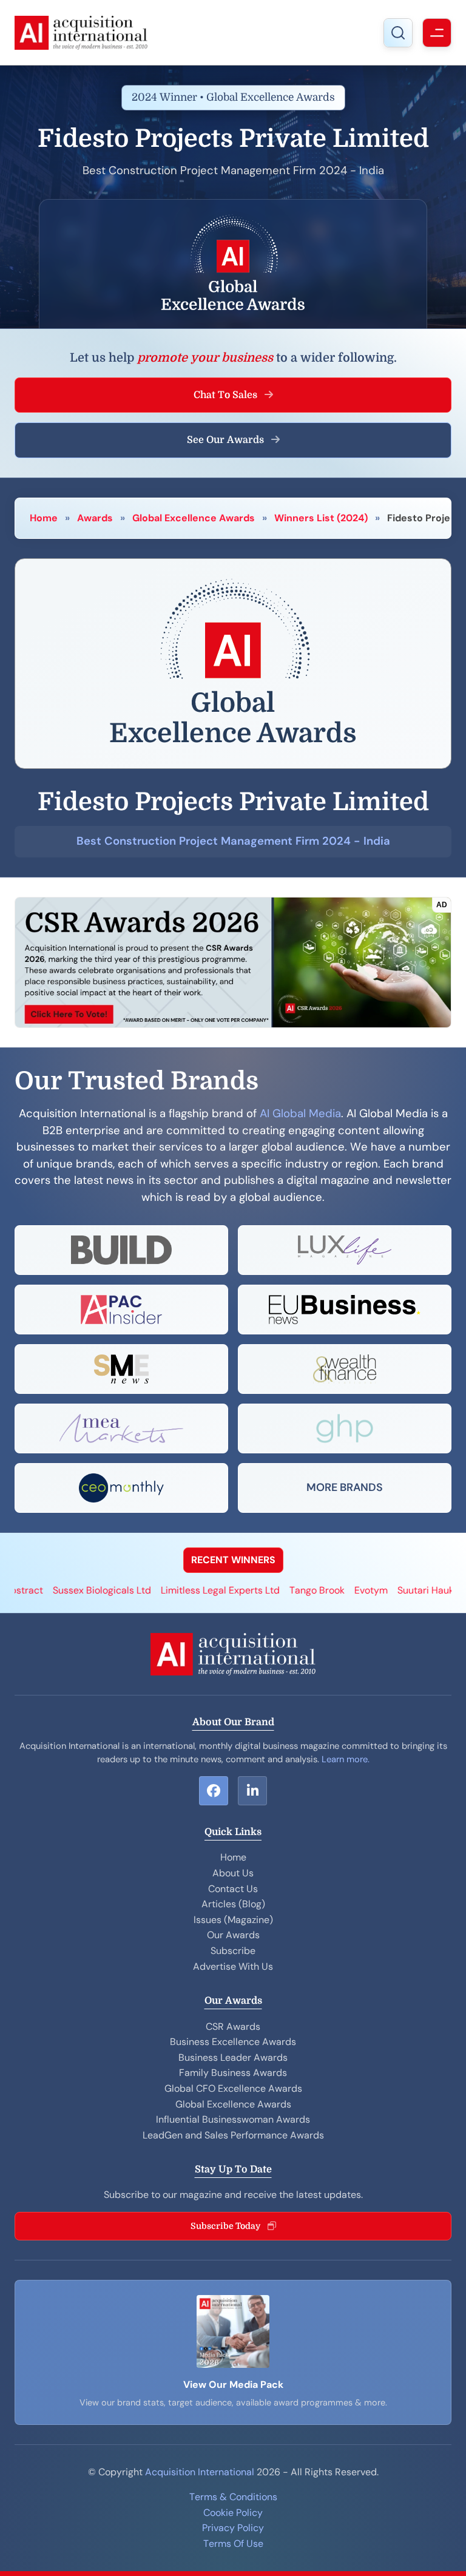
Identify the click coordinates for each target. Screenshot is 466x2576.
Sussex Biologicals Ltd (55, 1590)
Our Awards (233, 1935)
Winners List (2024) (321, 518)
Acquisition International (200, 2472)
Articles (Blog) (233, 1904)
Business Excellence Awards (233, 2042)
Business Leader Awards (233, 2057)
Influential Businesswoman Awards (233, 2119)
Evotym (324, 1590)
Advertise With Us (233, 1966)
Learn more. (346, 1759)
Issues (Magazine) (233, 1920)
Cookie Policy (233, 2513)
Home (44, 518)
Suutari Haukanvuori (395, 1590)
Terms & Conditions (233, 2497)
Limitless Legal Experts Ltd (173, 1590)
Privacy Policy (233, 2528)
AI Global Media (300, 1114)
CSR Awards (233, 2027)
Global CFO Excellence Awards (233, 2088)
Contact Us (233, 1889)
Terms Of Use (233, 2544)
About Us (233, 1873)
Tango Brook (270, 1590)
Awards (95, 518)
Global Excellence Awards (194, 518)
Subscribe (233, 1951)
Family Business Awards (233, 2073)
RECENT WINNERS (233, 1560)
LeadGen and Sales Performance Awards (233, 2135)
